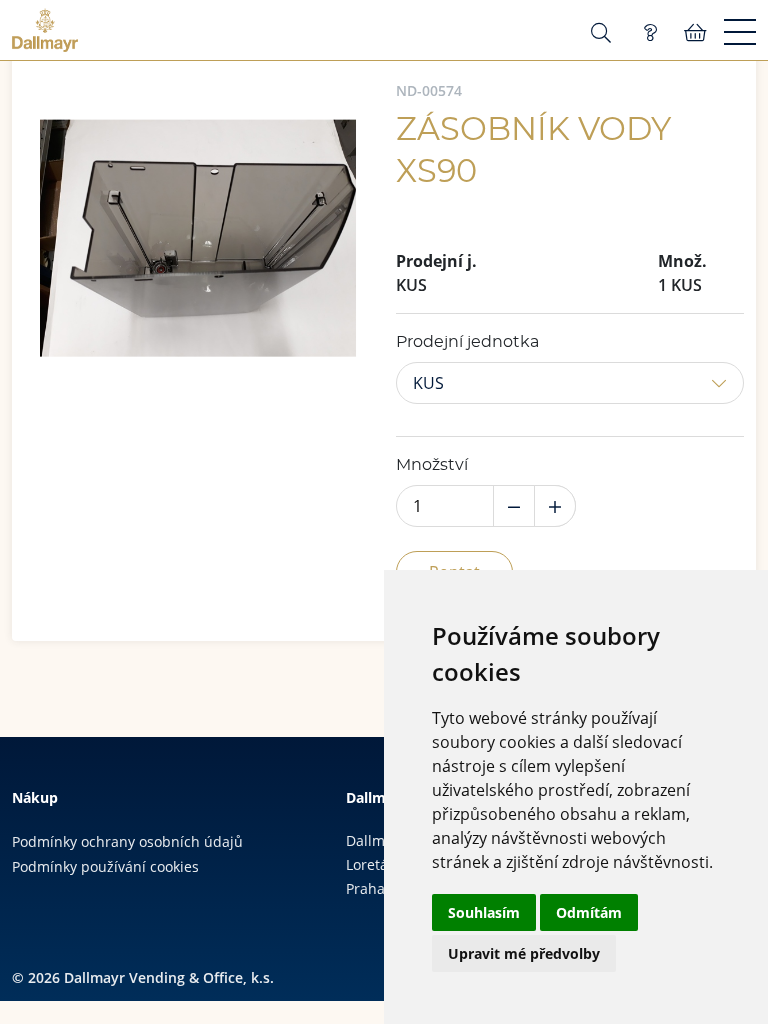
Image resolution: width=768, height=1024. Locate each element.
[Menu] (740, 33)
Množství (432, 465)
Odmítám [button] (589, 912)
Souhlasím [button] (484, 912)
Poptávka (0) (650, 33)
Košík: (695, 33)
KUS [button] (428, 383)
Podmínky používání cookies (105, 866)
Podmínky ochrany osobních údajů (127, 841)
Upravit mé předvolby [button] (524, 953)
